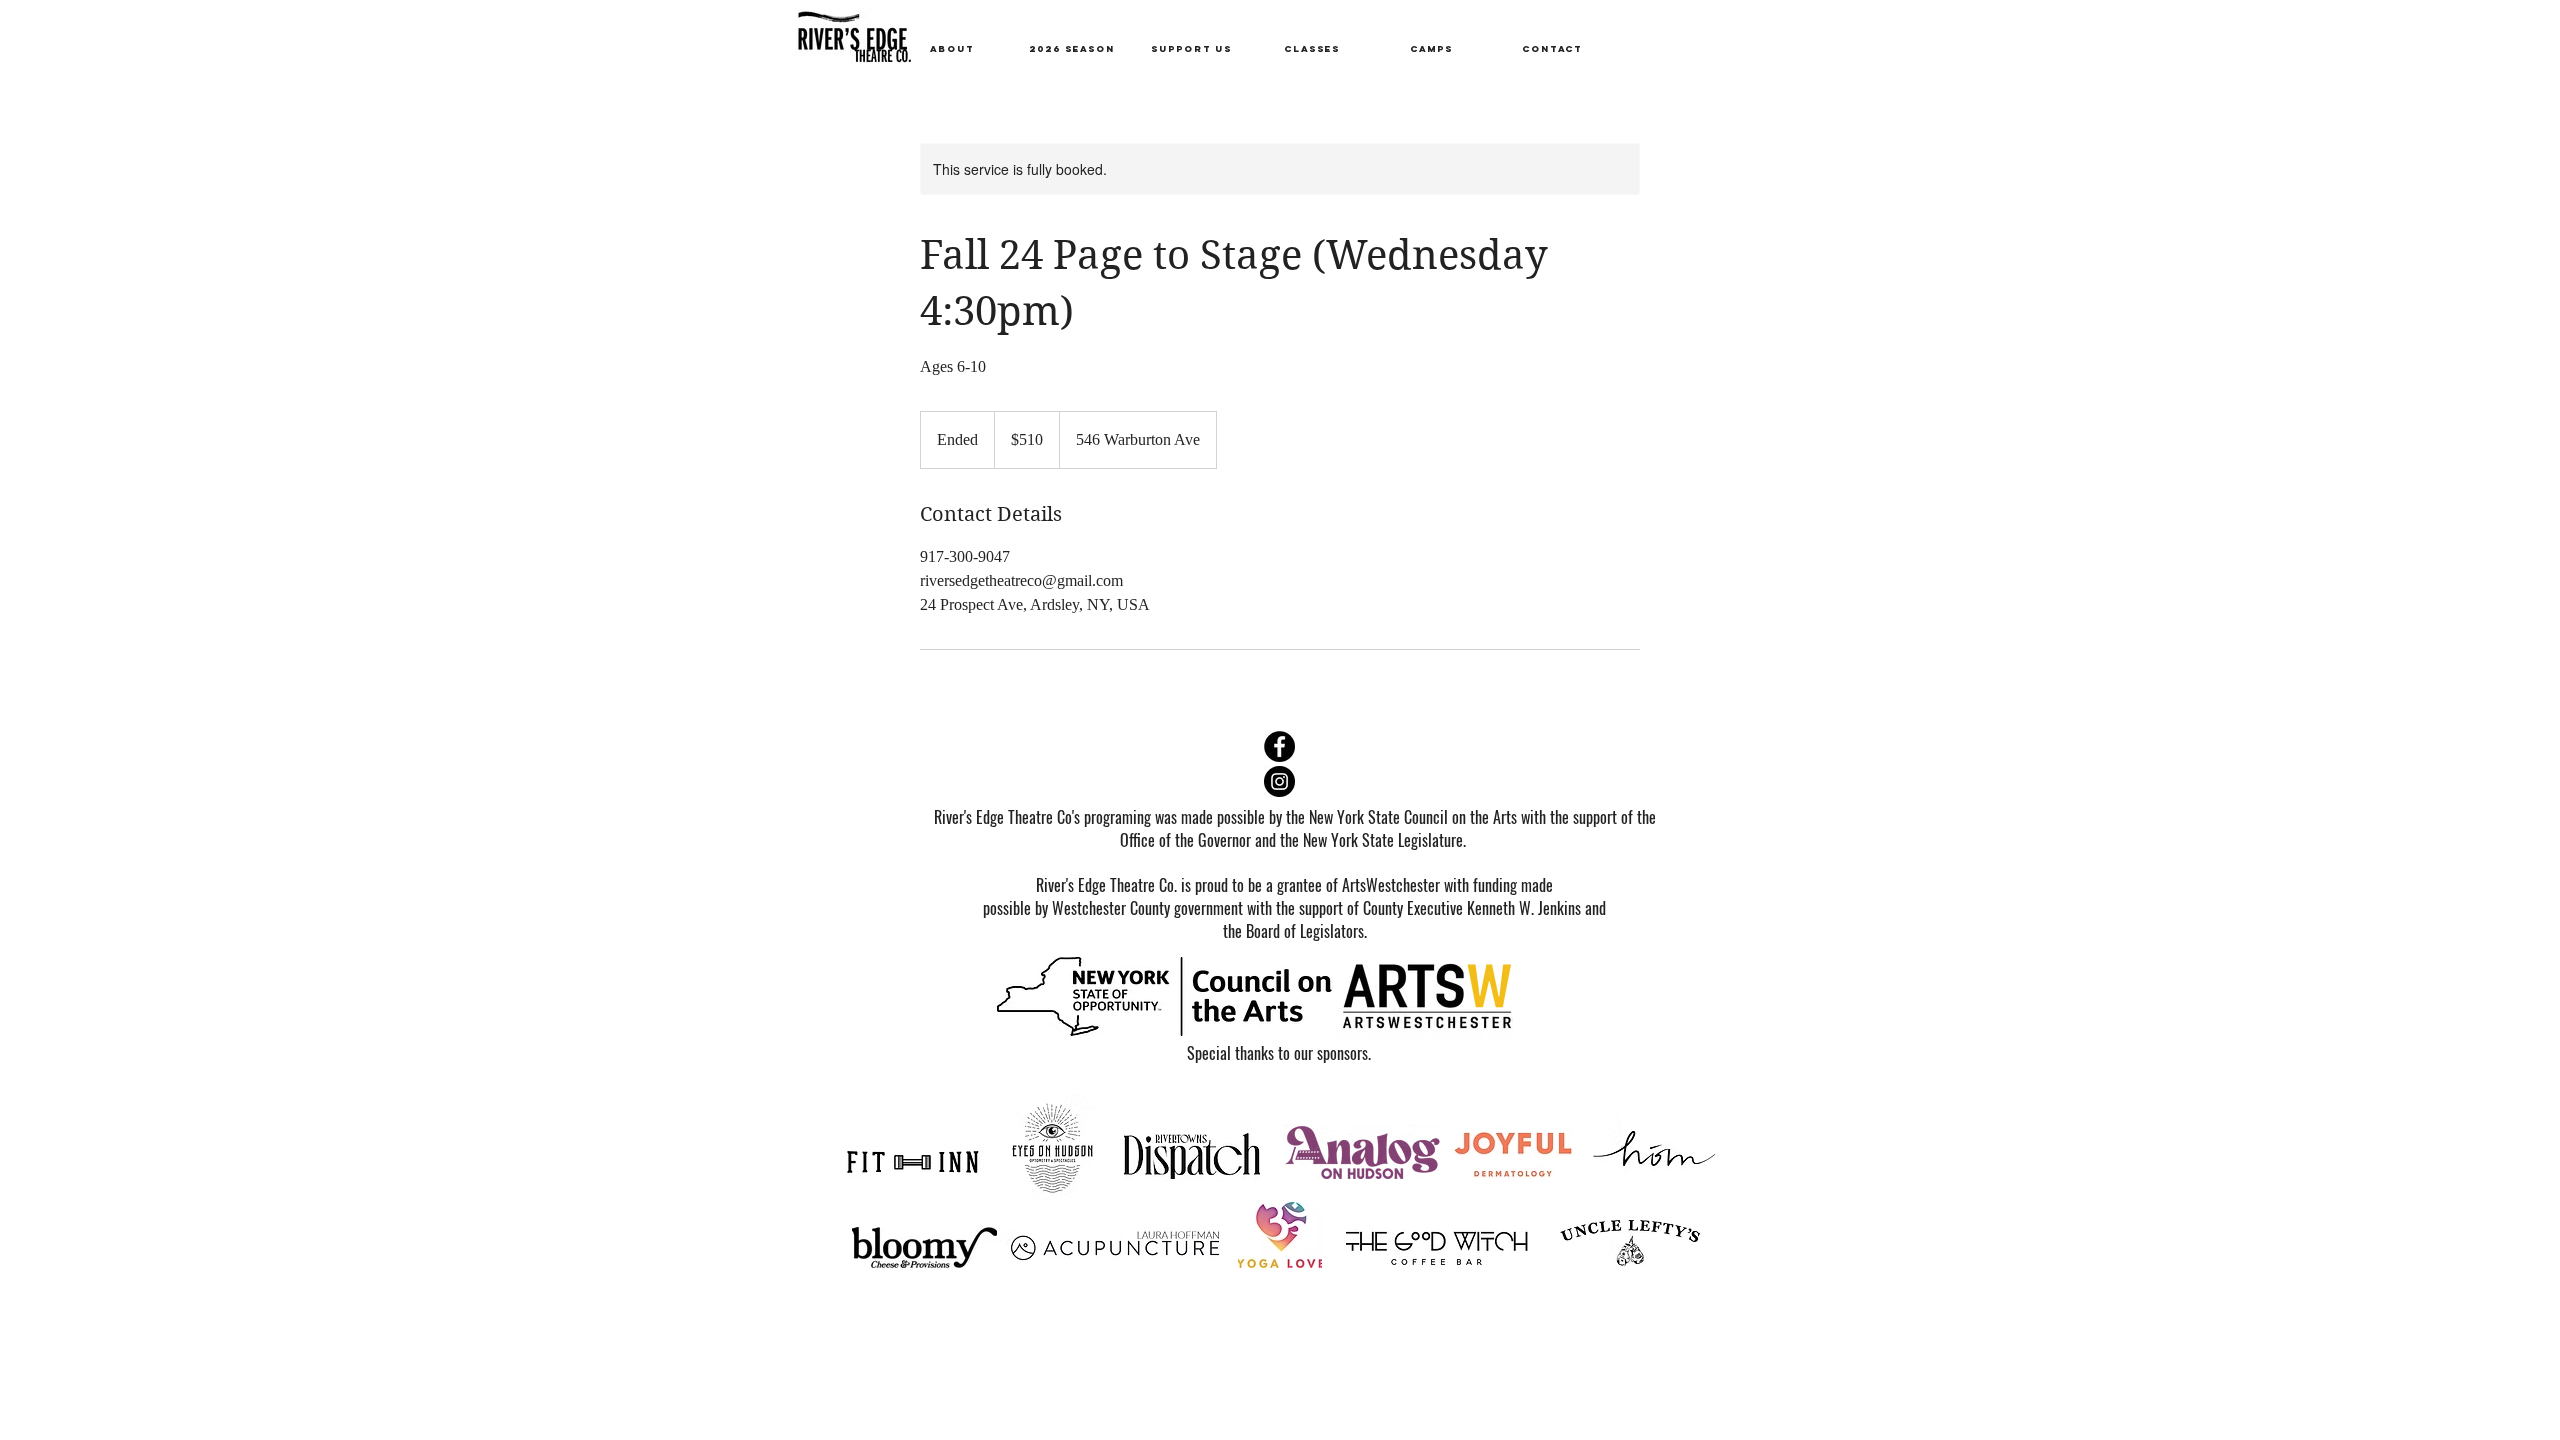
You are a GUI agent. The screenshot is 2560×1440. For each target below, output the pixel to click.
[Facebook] (1279, 746)
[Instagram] (1279, 781)
